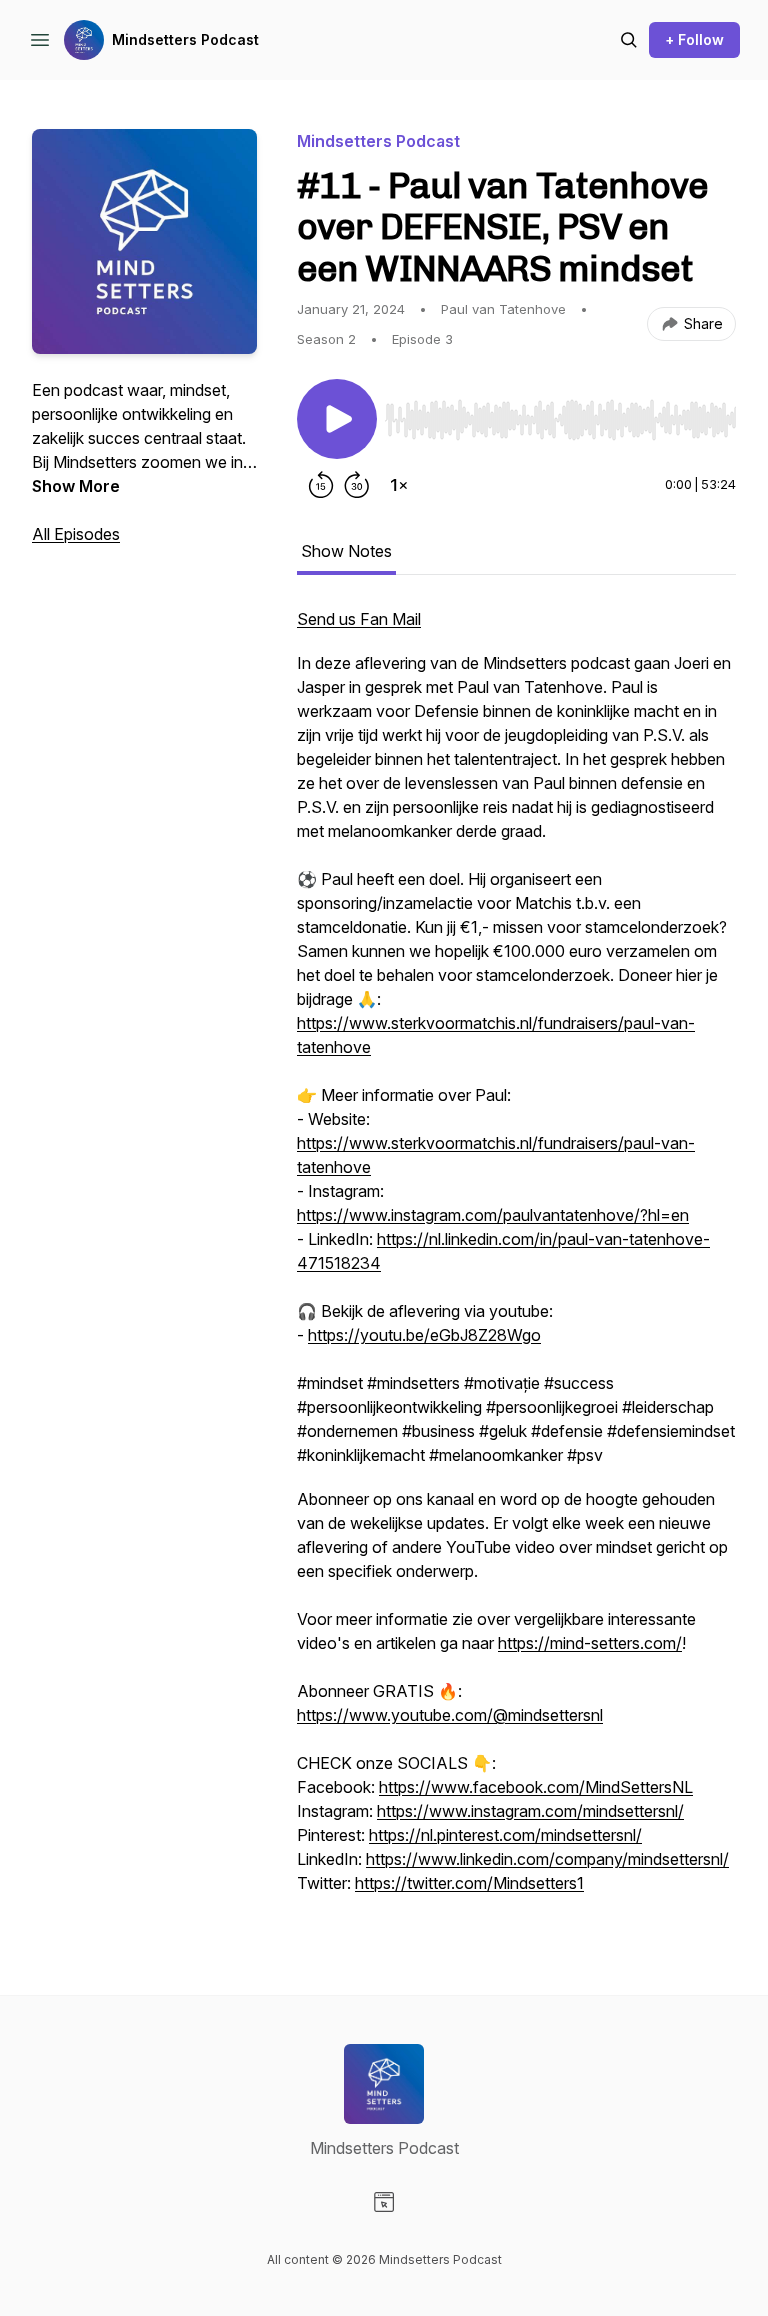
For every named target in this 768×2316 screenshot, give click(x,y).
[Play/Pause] (337, 419)
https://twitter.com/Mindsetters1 (469, 1883)
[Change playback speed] (399, 485)
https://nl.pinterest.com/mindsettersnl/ (505, 1835)
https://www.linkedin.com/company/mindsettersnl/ (547, 1859)
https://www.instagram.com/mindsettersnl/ (530, 1811)
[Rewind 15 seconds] (321, 485)
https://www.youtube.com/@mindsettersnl (450, 1715)
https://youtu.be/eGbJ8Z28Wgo (424, 1335)
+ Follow (694, 39)
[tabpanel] (516, 1261)
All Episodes (76, 534)
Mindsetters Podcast (185, 39)
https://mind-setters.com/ (590, 1643)
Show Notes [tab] (346, 551)
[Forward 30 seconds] (357, 485)
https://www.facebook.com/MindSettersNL (536, 1787)
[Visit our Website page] (384, 2202)
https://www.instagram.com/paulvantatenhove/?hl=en (493, 1215)
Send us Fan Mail (359, 619)
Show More (76, 486)
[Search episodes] (629, 40)
